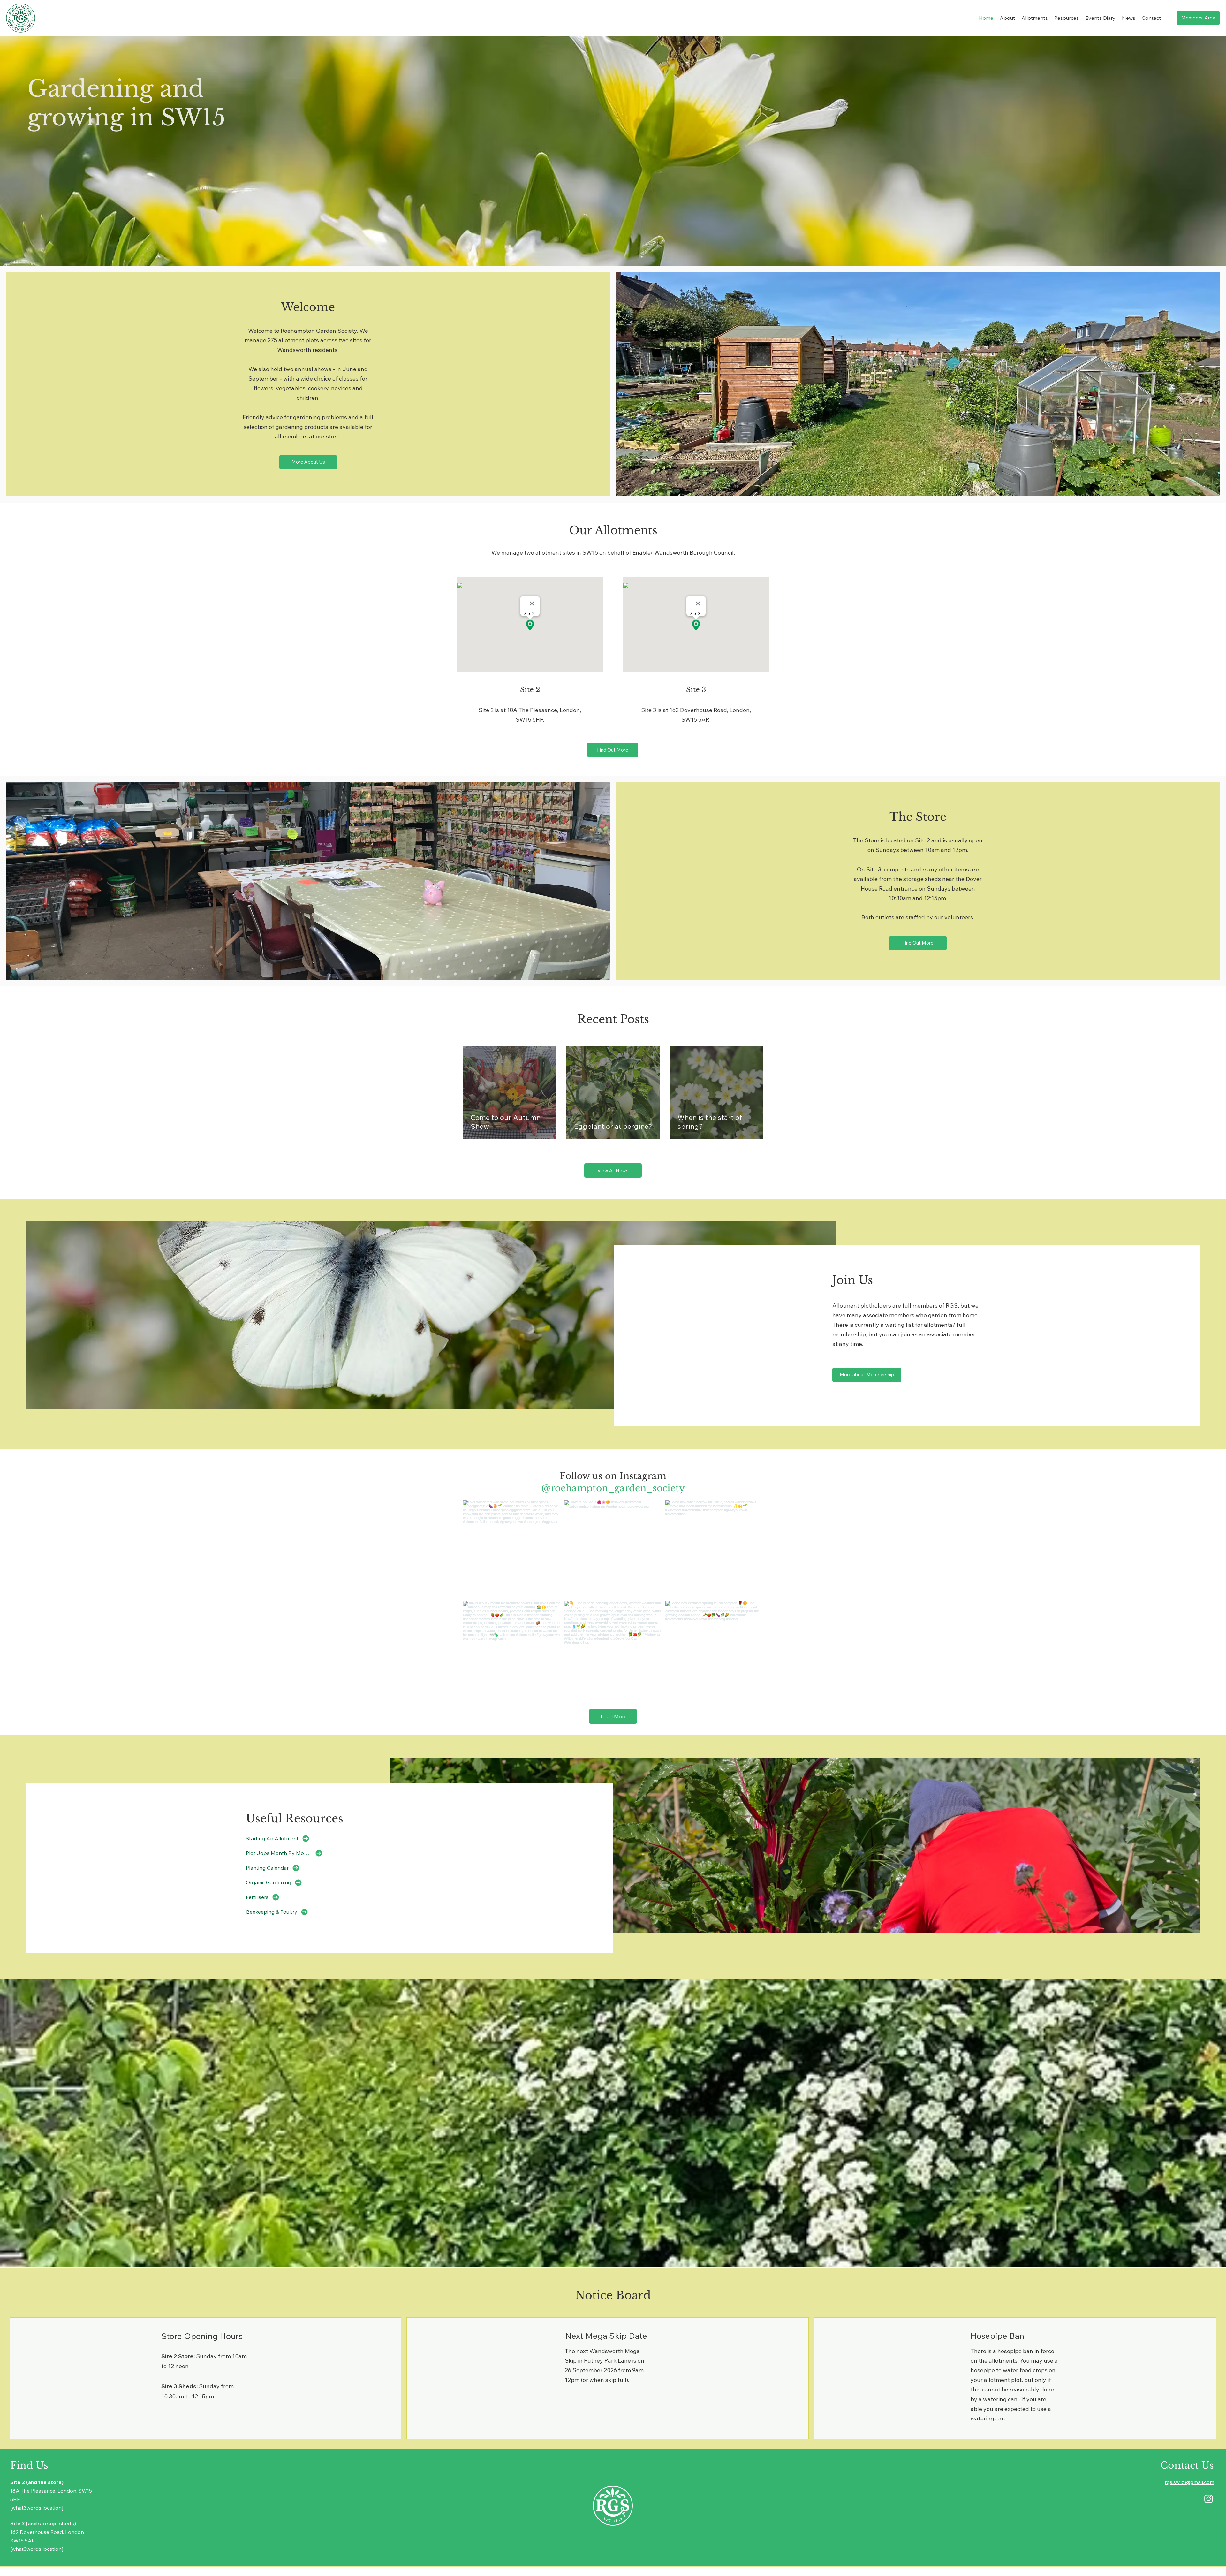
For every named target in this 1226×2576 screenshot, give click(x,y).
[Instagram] (1209, 2499)
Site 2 (923, 840)
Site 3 (874, 869)
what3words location (37, 2508)
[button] (1007, 18)
